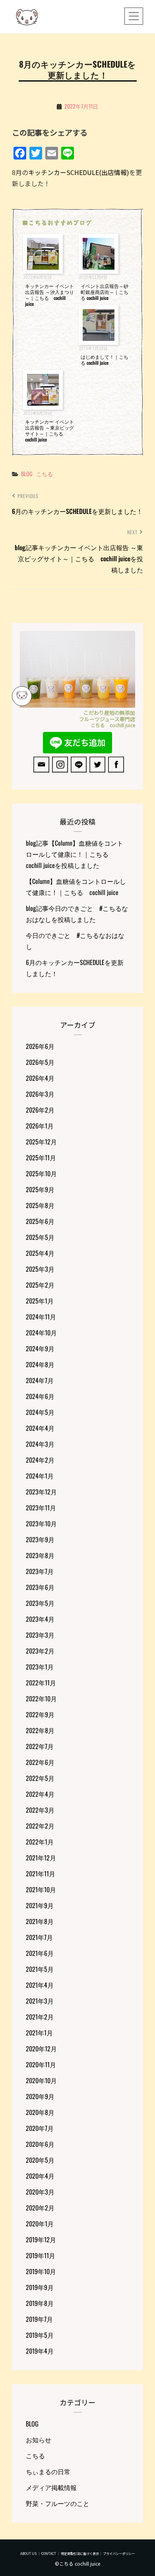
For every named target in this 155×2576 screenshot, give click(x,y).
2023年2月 (40, 1651)
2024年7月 (40, 1380)
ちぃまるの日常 (48, 2471)
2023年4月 (40, 1619)
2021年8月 (40, 1921)
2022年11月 (41, 1683)
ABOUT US (28, 2554)
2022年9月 (40, 1714)
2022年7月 (40, 1746)
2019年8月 (40, 2303)
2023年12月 (41, 1492)
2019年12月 (41, 2239)
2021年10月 (41, 1889)
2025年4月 (40, 1253)
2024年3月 (40, 1444)
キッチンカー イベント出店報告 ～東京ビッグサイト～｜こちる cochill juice (49, 430)
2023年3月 (40, 1635)
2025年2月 (40, 1285)
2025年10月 (41, 1173)
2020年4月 (40, 2176)
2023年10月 (41, 1523)
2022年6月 (40, 1762)
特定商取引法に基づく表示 (80, 2554)
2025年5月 (40, 1237)
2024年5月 (40, 1412)
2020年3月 (40, 2192)
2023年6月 (40, 1587)
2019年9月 (40, 2287)
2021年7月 (39, 1937)
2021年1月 (39, 2033)
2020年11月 (41, 2064)
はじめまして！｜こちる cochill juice (105, 360)
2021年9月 (40, 1905)
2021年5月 (40, 1969)
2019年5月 (40, 2335)
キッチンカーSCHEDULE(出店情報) (79, 172)
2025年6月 (40, 1221)
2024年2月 (40, 1460)
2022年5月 (40, 1778)
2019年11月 (41, 2255)
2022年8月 (40, 1730)
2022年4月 (40, 1794)
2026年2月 (40, 1110)
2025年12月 (41, 1142)
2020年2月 (40, 2208)
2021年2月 (40, 2017)
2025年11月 (41, 1158)
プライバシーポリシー (119, 2554)
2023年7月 (40, 1571)
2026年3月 (40, 1094)
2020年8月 (40, 2112)
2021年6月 (40, 1953)
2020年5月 (40, 2160)
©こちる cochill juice (77, 2563)
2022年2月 (40, 1826)
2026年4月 (40, 1078)
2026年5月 (40, 1062)
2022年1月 (40, 1842)
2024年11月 (41, 1317)
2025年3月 (40, 1269)
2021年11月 (41, 1874)
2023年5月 (40, 1603)
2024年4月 (40, 1428)
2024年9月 (40, 1348)
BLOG (27, 474)
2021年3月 (40, 2001)
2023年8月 (40, 1555)
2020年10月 (41, 2080)
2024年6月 (40, 1396)
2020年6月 (40, 2144)
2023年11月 (41, 1508)
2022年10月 (41, 1699)
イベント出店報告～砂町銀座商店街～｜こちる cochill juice (105, 292)
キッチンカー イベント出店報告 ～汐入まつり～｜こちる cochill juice (49, 295)
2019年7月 (39, 2319)
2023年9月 (40, 1539)
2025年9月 (40, 1189)
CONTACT (49, 2554)
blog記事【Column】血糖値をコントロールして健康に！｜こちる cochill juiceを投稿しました (75, 854)
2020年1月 (40, 2224)
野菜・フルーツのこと (58, 2503)
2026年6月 (40, 1046)
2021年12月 (41, 1858)
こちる (45, 474)
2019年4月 (40, 2351)
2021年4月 (40, 1985)
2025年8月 (40, 1205)
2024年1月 (40, 1476)
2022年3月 (40, 1810)
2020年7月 (40, 2128)
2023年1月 (40, 1667)
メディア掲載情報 (51, 2487)
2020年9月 (40, 2096)
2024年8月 (40, 1364)
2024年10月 (41, 1333)
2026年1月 (40, 1126)
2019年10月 (41, 2271)
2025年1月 (40, 1301)
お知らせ (39, 2440)
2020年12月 (41, 2049)
